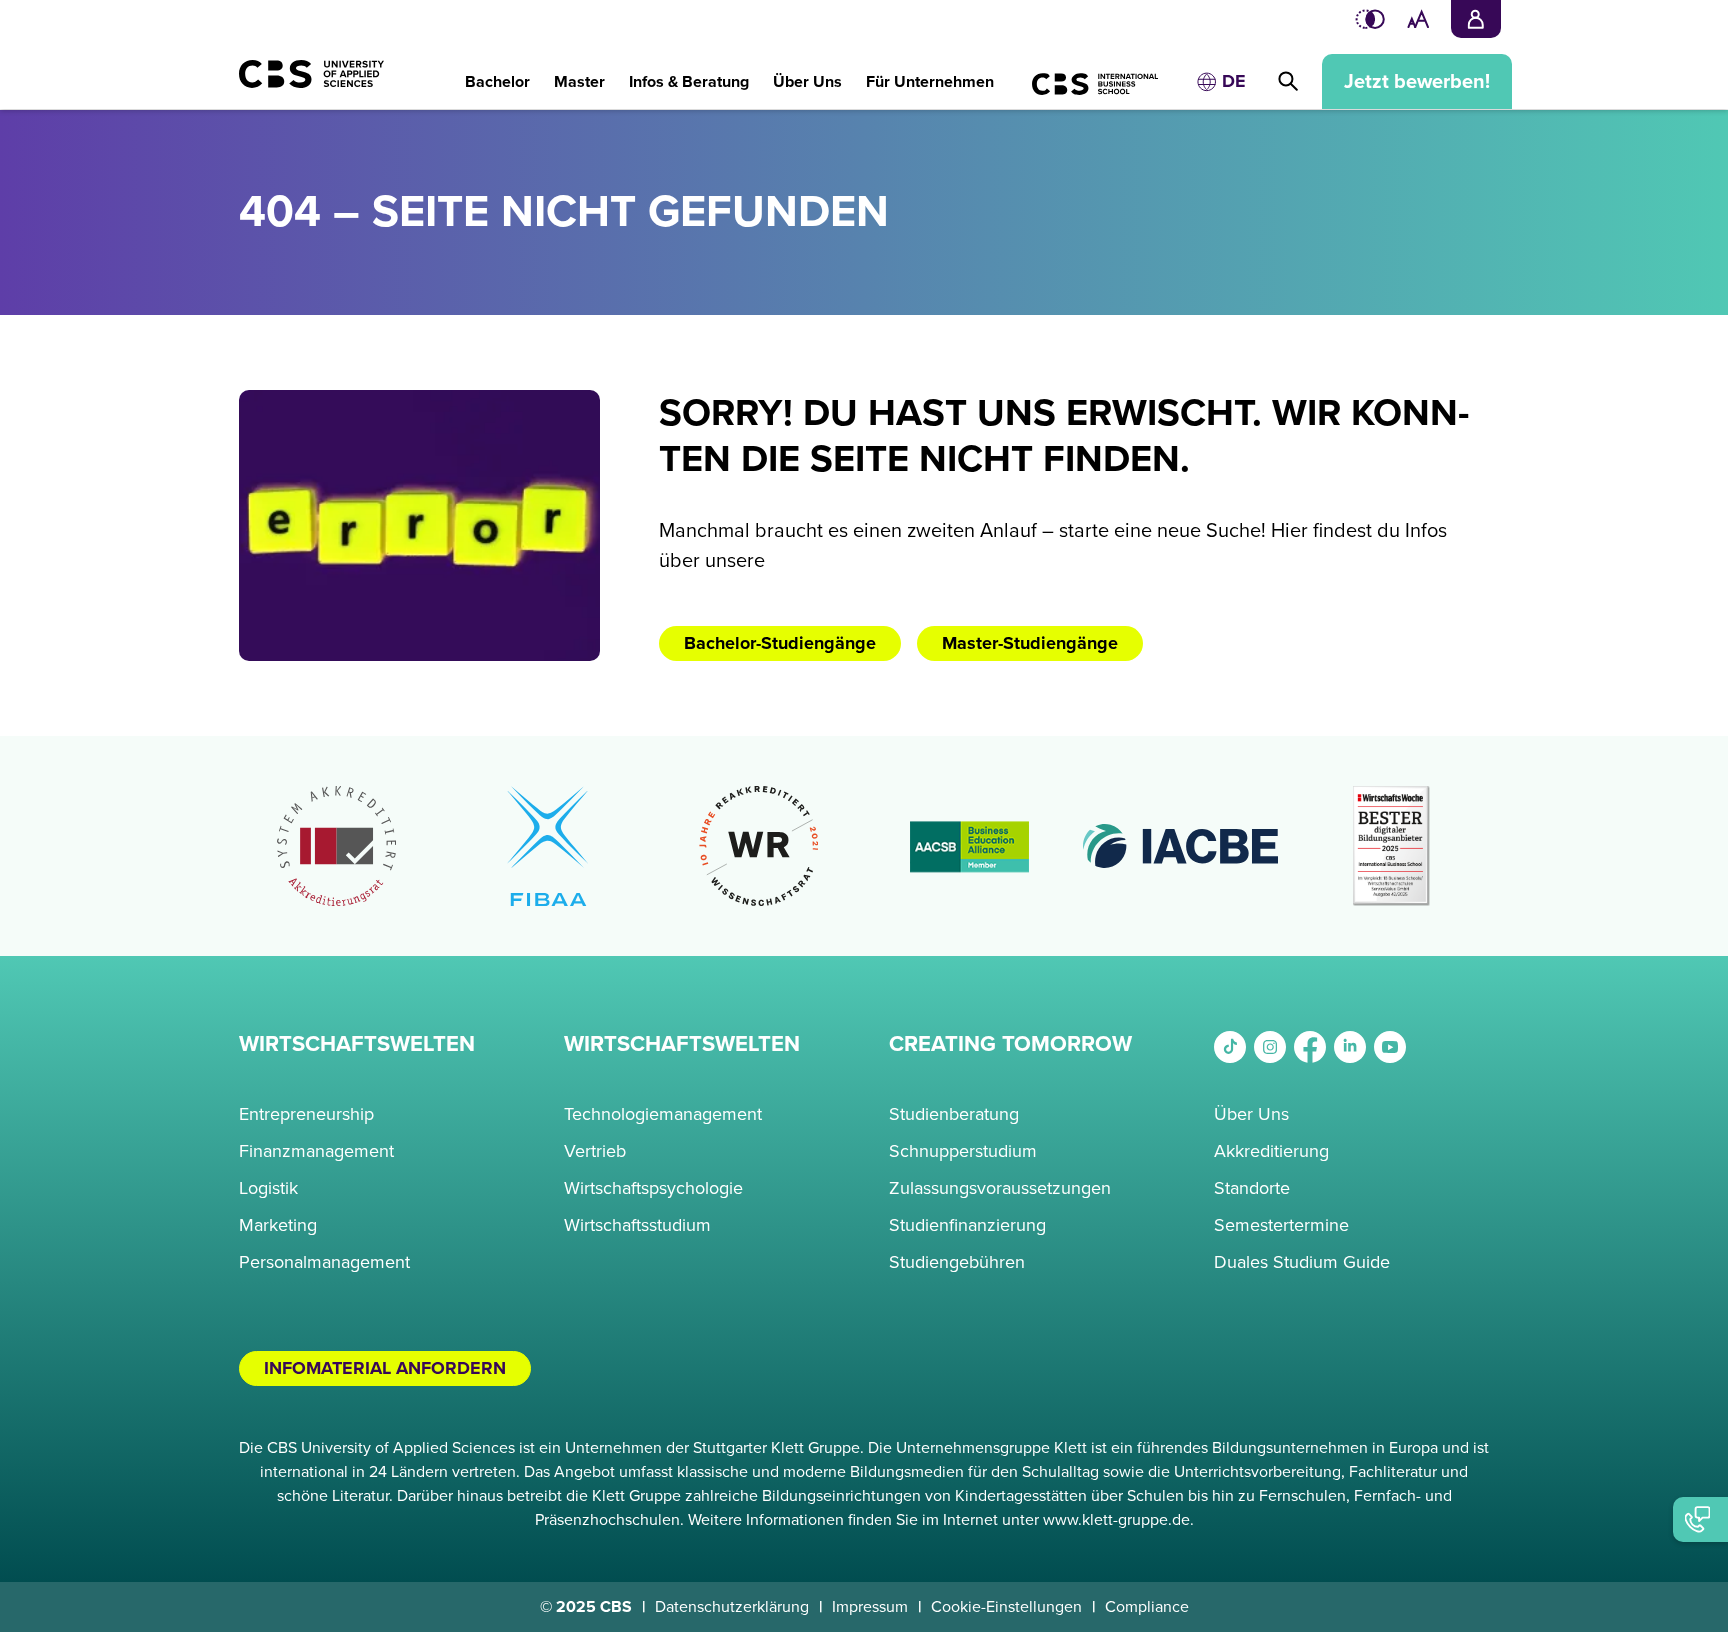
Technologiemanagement (663, 1114)
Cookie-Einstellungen (1006, 1607)
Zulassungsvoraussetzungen (1000, 1188)
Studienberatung (954, 1114)
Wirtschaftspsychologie (653, 1188)
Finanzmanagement (316, 1151)
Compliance (1147, 1607)
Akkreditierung (1271, 1151)
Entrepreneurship (306, 1114)
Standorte (1252, 1188)
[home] (334, 84)
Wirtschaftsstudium (637, 1225)
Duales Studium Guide (1302, 1262)
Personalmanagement (324, 1262)
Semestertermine (1281, 1225)
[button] (497, 71)
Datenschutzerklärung (732, 1607)
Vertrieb (595, 1151)
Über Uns (1251, 1114)
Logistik (268, 1188)
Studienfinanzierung (967, 1225)
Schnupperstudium (963, 1151)
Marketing (278, 1225)
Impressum (870, 1607)
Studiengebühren (957, 1262)
